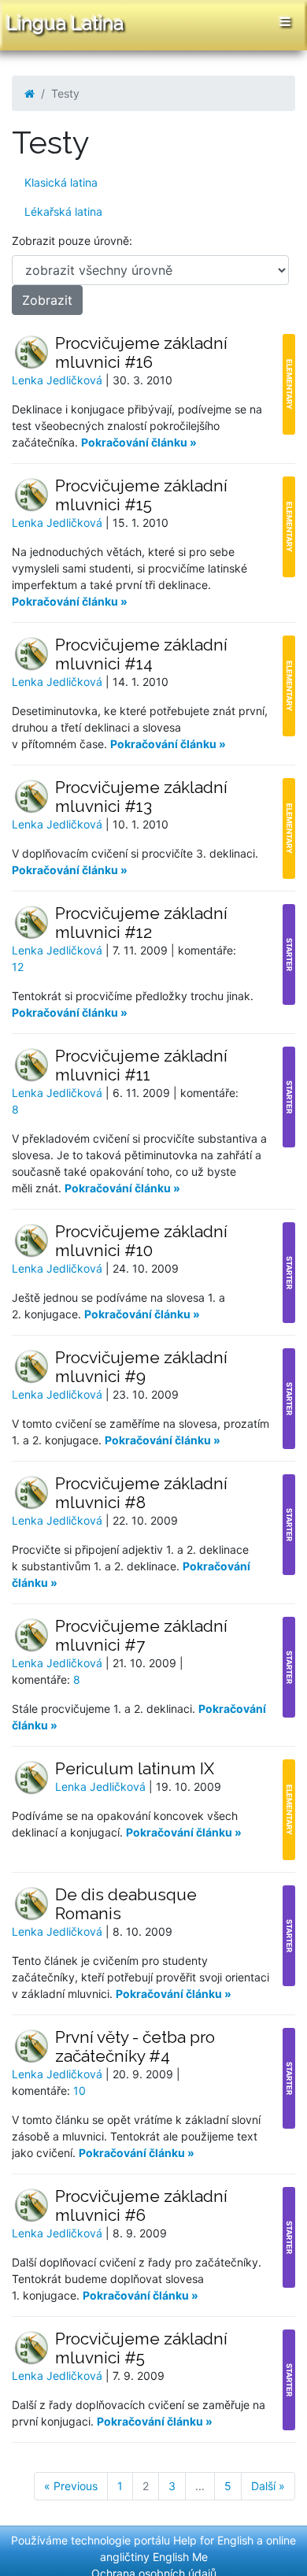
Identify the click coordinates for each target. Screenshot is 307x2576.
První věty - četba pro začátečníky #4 (135, 2046)
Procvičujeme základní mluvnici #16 (141, 352)
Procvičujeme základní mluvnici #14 (141, 654)
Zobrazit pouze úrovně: (72, 241)
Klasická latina (61, 182)
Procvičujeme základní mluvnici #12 (141, 923)
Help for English (213, 2540)
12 (18, 967)
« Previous (71, 2486)
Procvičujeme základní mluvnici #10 (141, 1241)
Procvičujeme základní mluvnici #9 (141, 1367)
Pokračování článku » (139, 442)
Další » (268, 2486)
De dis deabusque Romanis (126, 1904)
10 (80, 2090)
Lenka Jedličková (59, 380)
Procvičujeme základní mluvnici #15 (141, 495)
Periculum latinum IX (135, 1768)
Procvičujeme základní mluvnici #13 (141, 797)
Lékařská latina (63, 211)
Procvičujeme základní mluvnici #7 (141, 1635)
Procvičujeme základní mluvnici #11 (141, 1065)
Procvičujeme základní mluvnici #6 (141, 2205)
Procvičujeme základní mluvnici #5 (141, 2348)
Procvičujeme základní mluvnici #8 (141, 1493)
